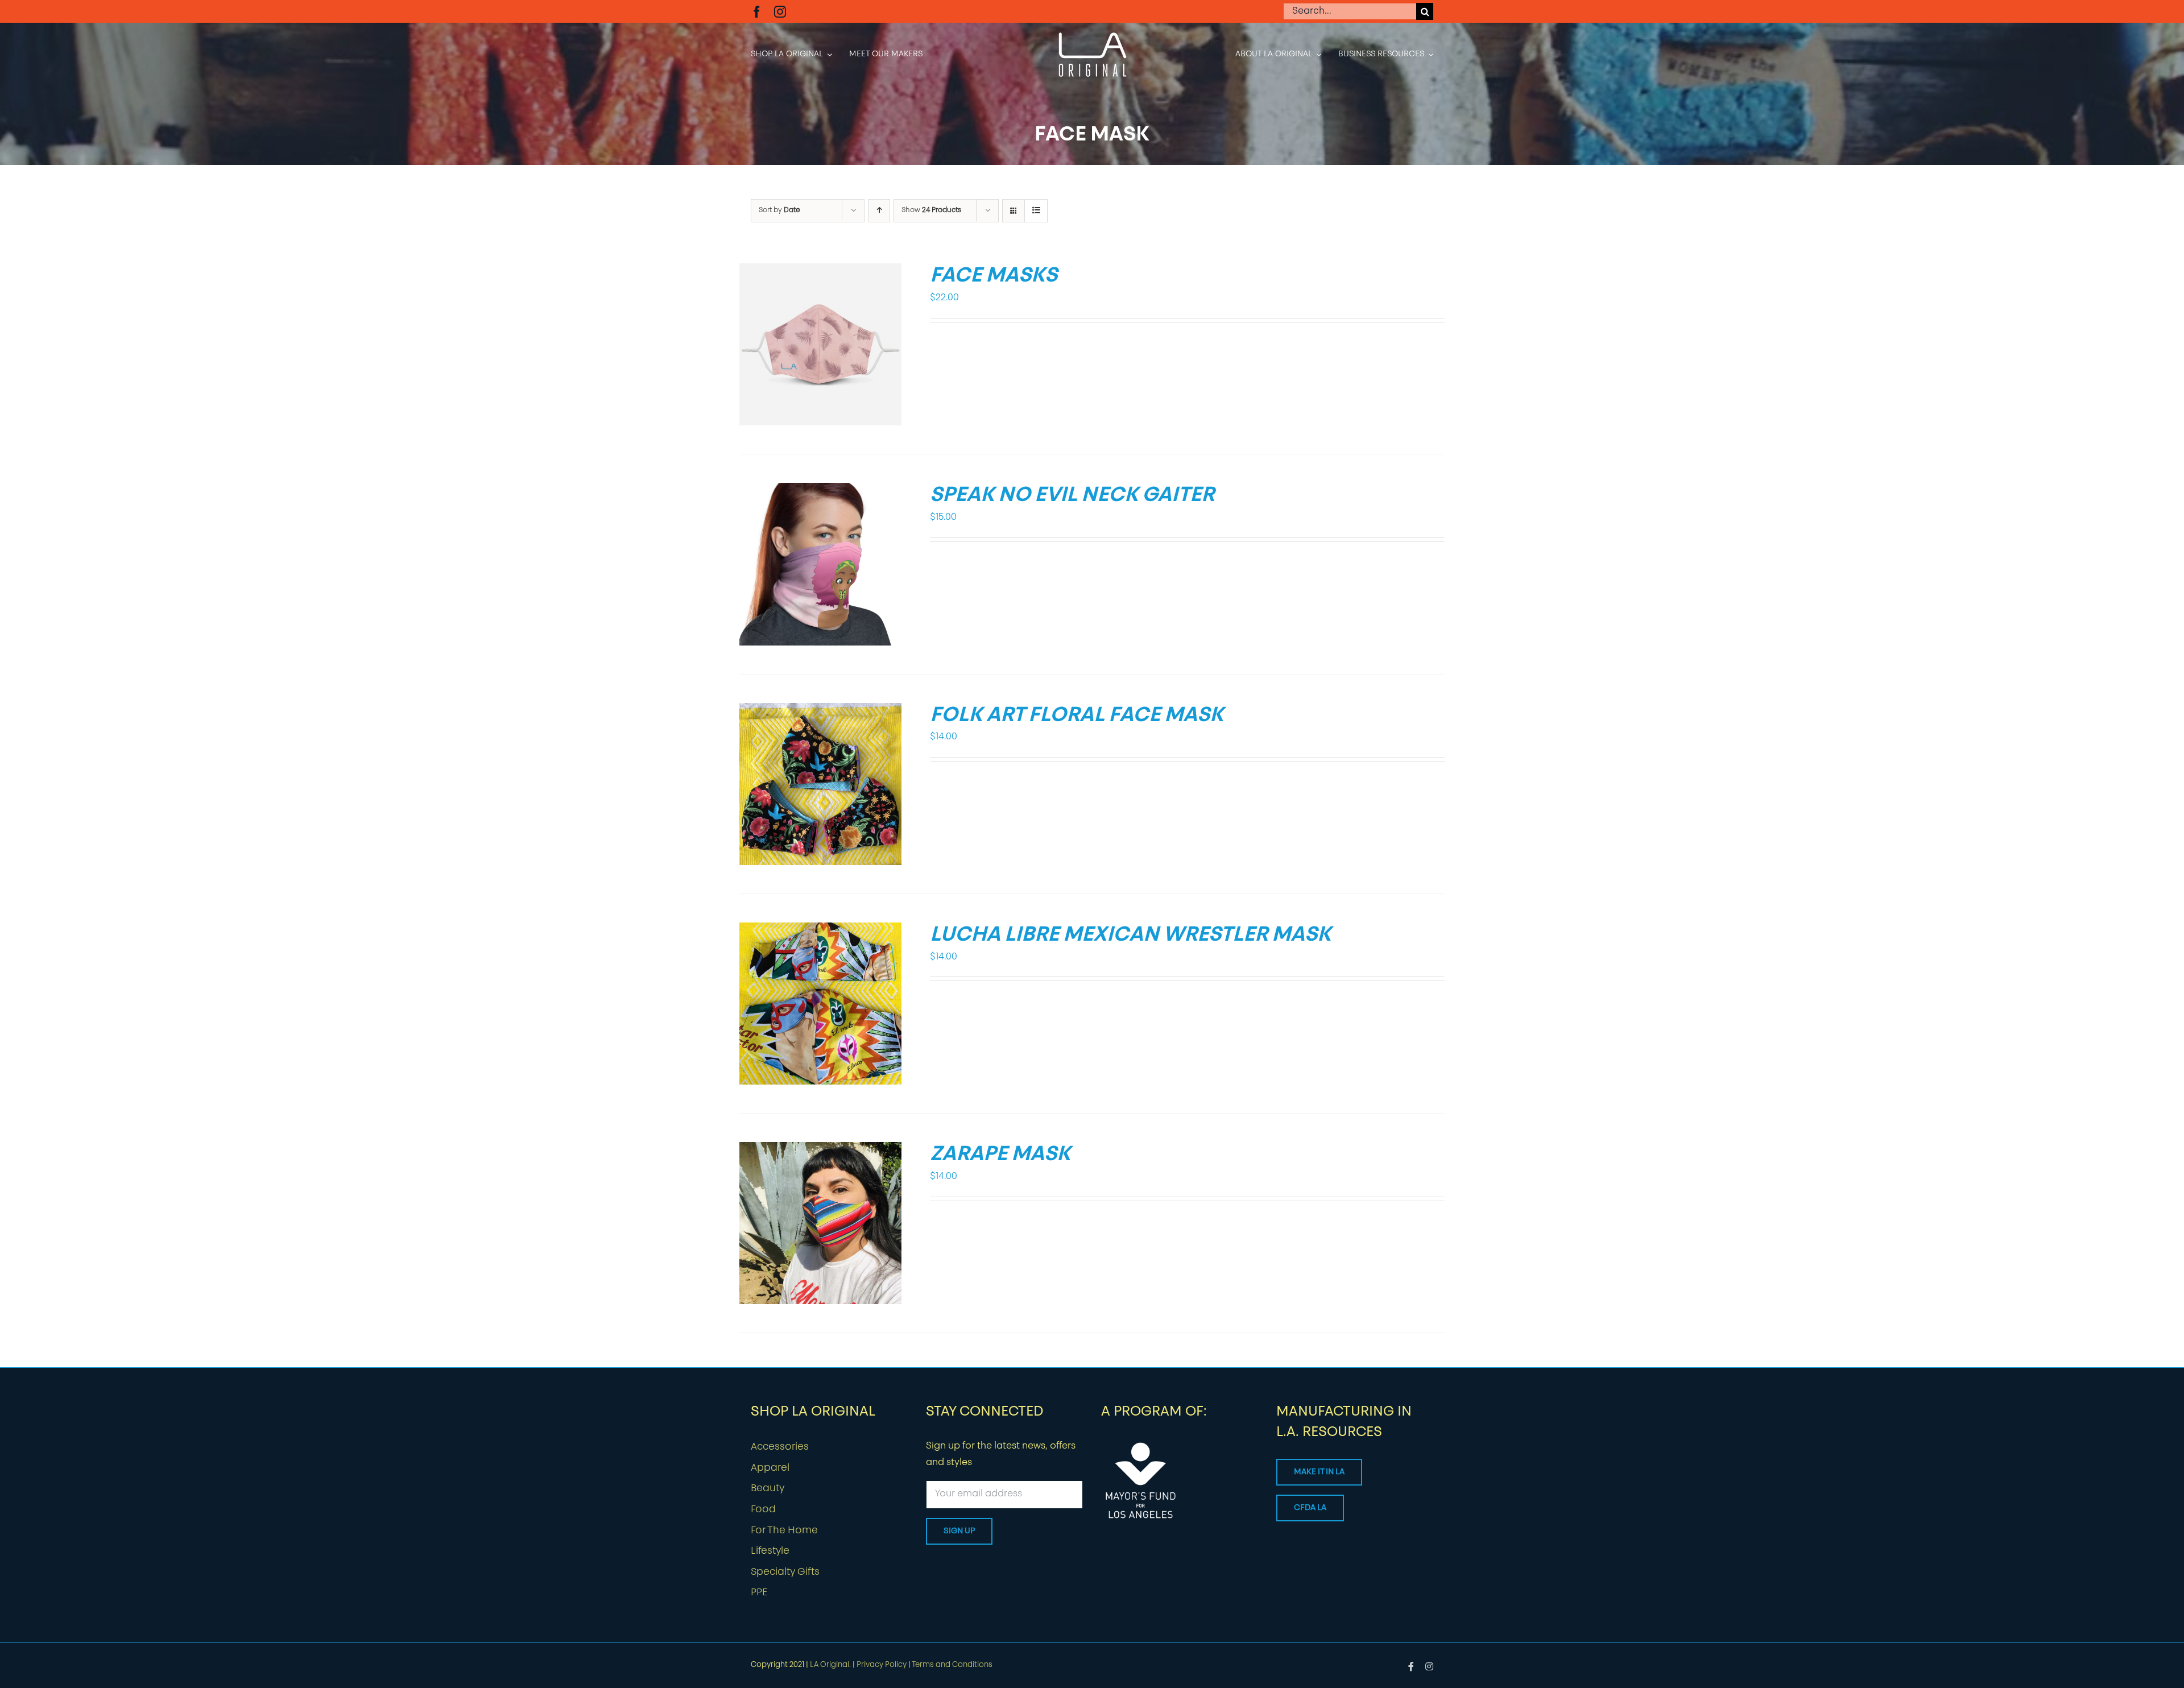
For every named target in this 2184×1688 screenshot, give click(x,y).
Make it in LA (1319, 1472)
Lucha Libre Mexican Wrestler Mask (1130, 936)
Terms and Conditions (952, 1665)
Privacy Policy (882, 1665)
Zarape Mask (1000, 1155)
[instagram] (780, 12)
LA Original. (830, 1665)
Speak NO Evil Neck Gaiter (1072, 496)
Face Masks (994, 276)
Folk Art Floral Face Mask (1077, 716)
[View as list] (1036, 211)
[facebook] (757, 12)
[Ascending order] (879, 211)
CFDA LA (1310, 1508)
